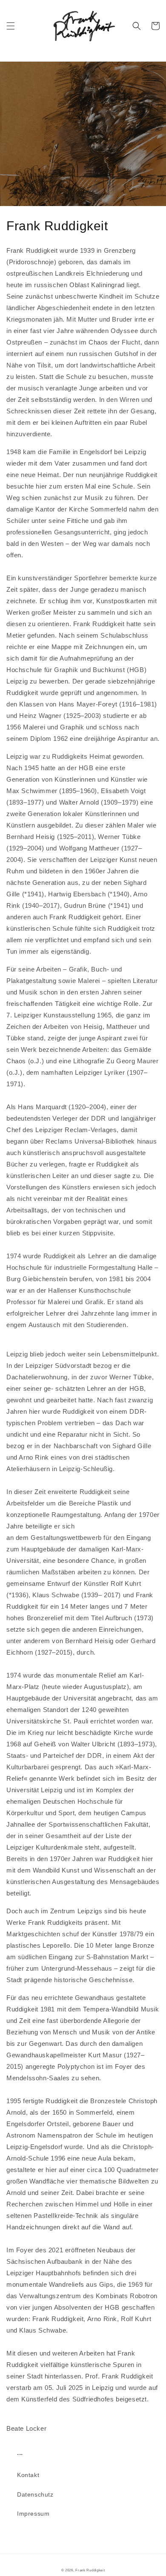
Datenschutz (35, 2494)
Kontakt (28, 2475)
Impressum (33, 2514)
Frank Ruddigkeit (90, 2570)
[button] (11, 26)
